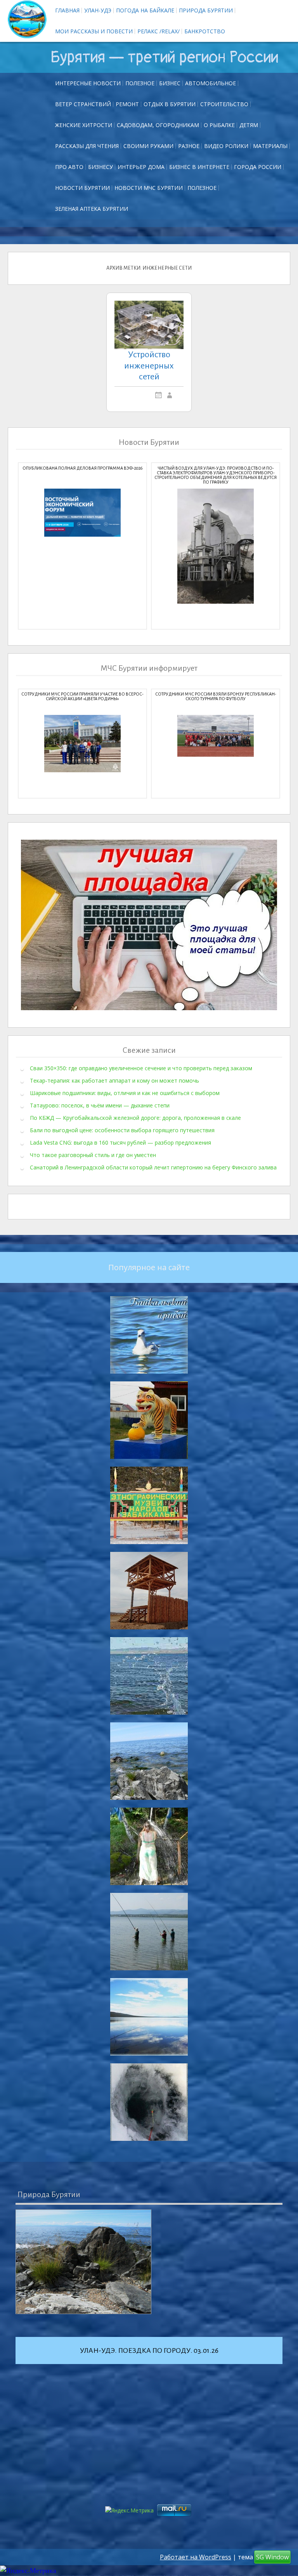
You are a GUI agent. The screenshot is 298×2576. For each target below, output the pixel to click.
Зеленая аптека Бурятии (92, 209)
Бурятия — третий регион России (164, 57)
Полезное (140, 83)
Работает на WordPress (196, 2557)
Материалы (270, 146)
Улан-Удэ (98, 10)
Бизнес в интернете (199, 167)
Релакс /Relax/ (159, 31)
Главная (67, 10)
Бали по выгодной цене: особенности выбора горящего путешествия (122, 1130)
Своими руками (148, 146)
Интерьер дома (141, 167)
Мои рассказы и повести (94, 31)
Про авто (69, 167)
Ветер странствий (83, 104)
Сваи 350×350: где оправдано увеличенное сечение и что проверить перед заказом (141, 1068)
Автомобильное (211, 83)
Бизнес (170, 83)
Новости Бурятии (82, 188)
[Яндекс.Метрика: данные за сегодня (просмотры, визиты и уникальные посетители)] (28, 2571)
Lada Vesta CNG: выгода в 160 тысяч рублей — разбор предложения (120, 1142)
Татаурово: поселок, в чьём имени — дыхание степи (100, 1105)
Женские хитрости (84, 125)
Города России (258, 167)
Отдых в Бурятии (170, 104)
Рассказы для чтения (87, 146)
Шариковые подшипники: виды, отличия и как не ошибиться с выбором (125, 1093)
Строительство (224, 104)
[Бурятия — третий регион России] (27, 19)
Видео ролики (226, 146)
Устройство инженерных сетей (149, 366)
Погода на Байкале (145, 10)
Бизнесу (100, 167)
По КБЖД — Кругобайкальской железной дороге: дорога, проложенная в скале (135, 1117)
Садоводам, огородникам (158, 125)
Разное (189, 146)
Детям (249, 125)
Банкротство (205, 31)
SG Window (272, 2557)
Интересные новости (88, 83)
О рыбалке (219, 125)
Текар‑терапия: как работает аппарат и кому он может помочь (114, 1080)
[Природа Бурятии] (83, 2262)
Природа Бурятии (206, 10)
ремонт (127, 104)
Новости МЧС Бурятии (149, 188)
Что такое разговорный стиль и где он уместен (93, 1155)
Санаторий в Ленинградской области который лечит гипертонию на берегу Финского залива (153, 1167)
